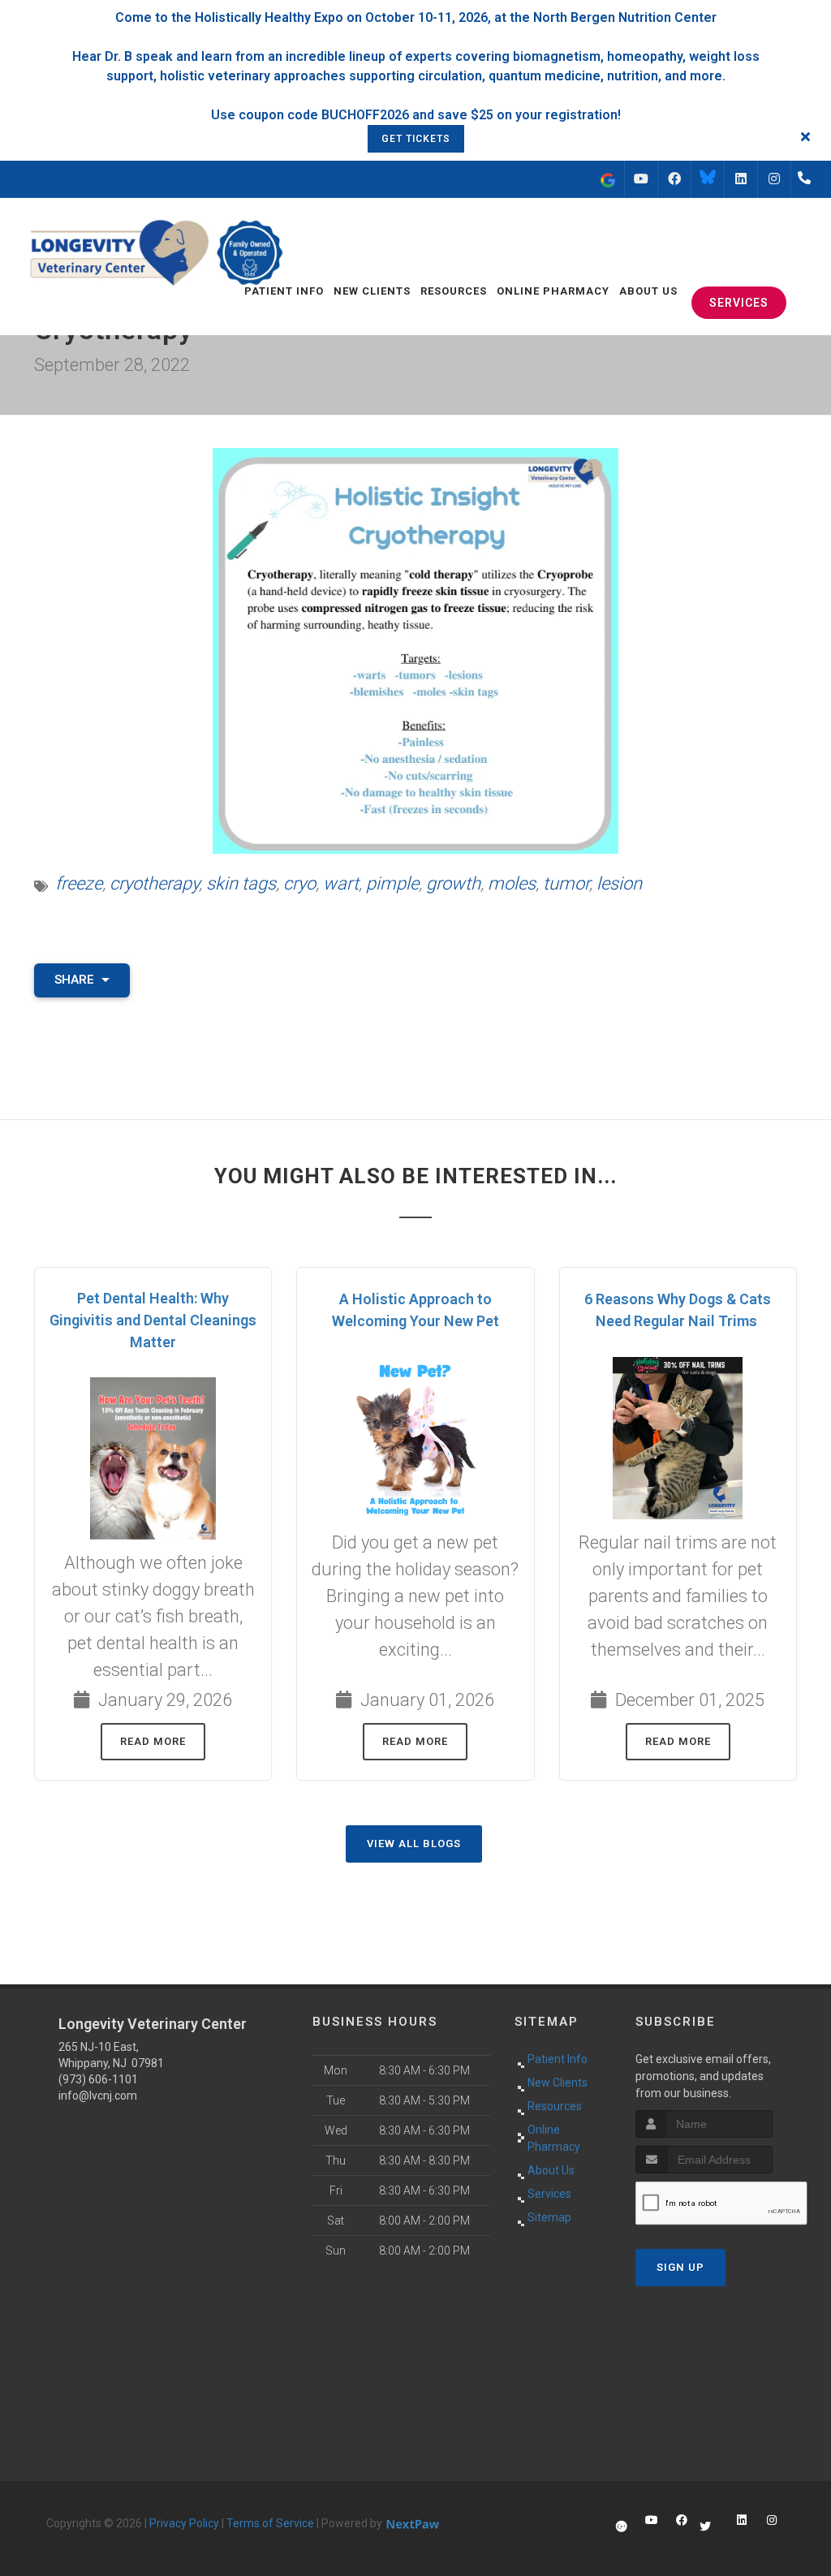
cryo (299, 883)
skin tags (241, 883)
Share (76, 980)
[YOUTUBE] (641, 179)
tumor (566, 883)
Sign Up (680, 2267)
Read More (153, 1741)
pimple (392, 883)
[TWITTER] (708, 179)
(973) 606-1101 (98, 2079)
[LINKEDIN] (741, 179)
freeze (79, 883)
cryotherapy (154, 883)
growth (453, 883)
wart (341, 883)
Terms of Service (270, 2523)
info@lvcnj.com (98, 2096)
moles (512, 883)
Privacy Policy (184, 2523)
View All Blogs (414, 1844)
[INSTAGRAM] (774, 179)
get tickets (416, 139)
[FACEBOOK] (674, 179)
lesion (619, 883)
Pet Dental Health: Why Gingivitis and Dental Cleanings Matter (153, 1320)
